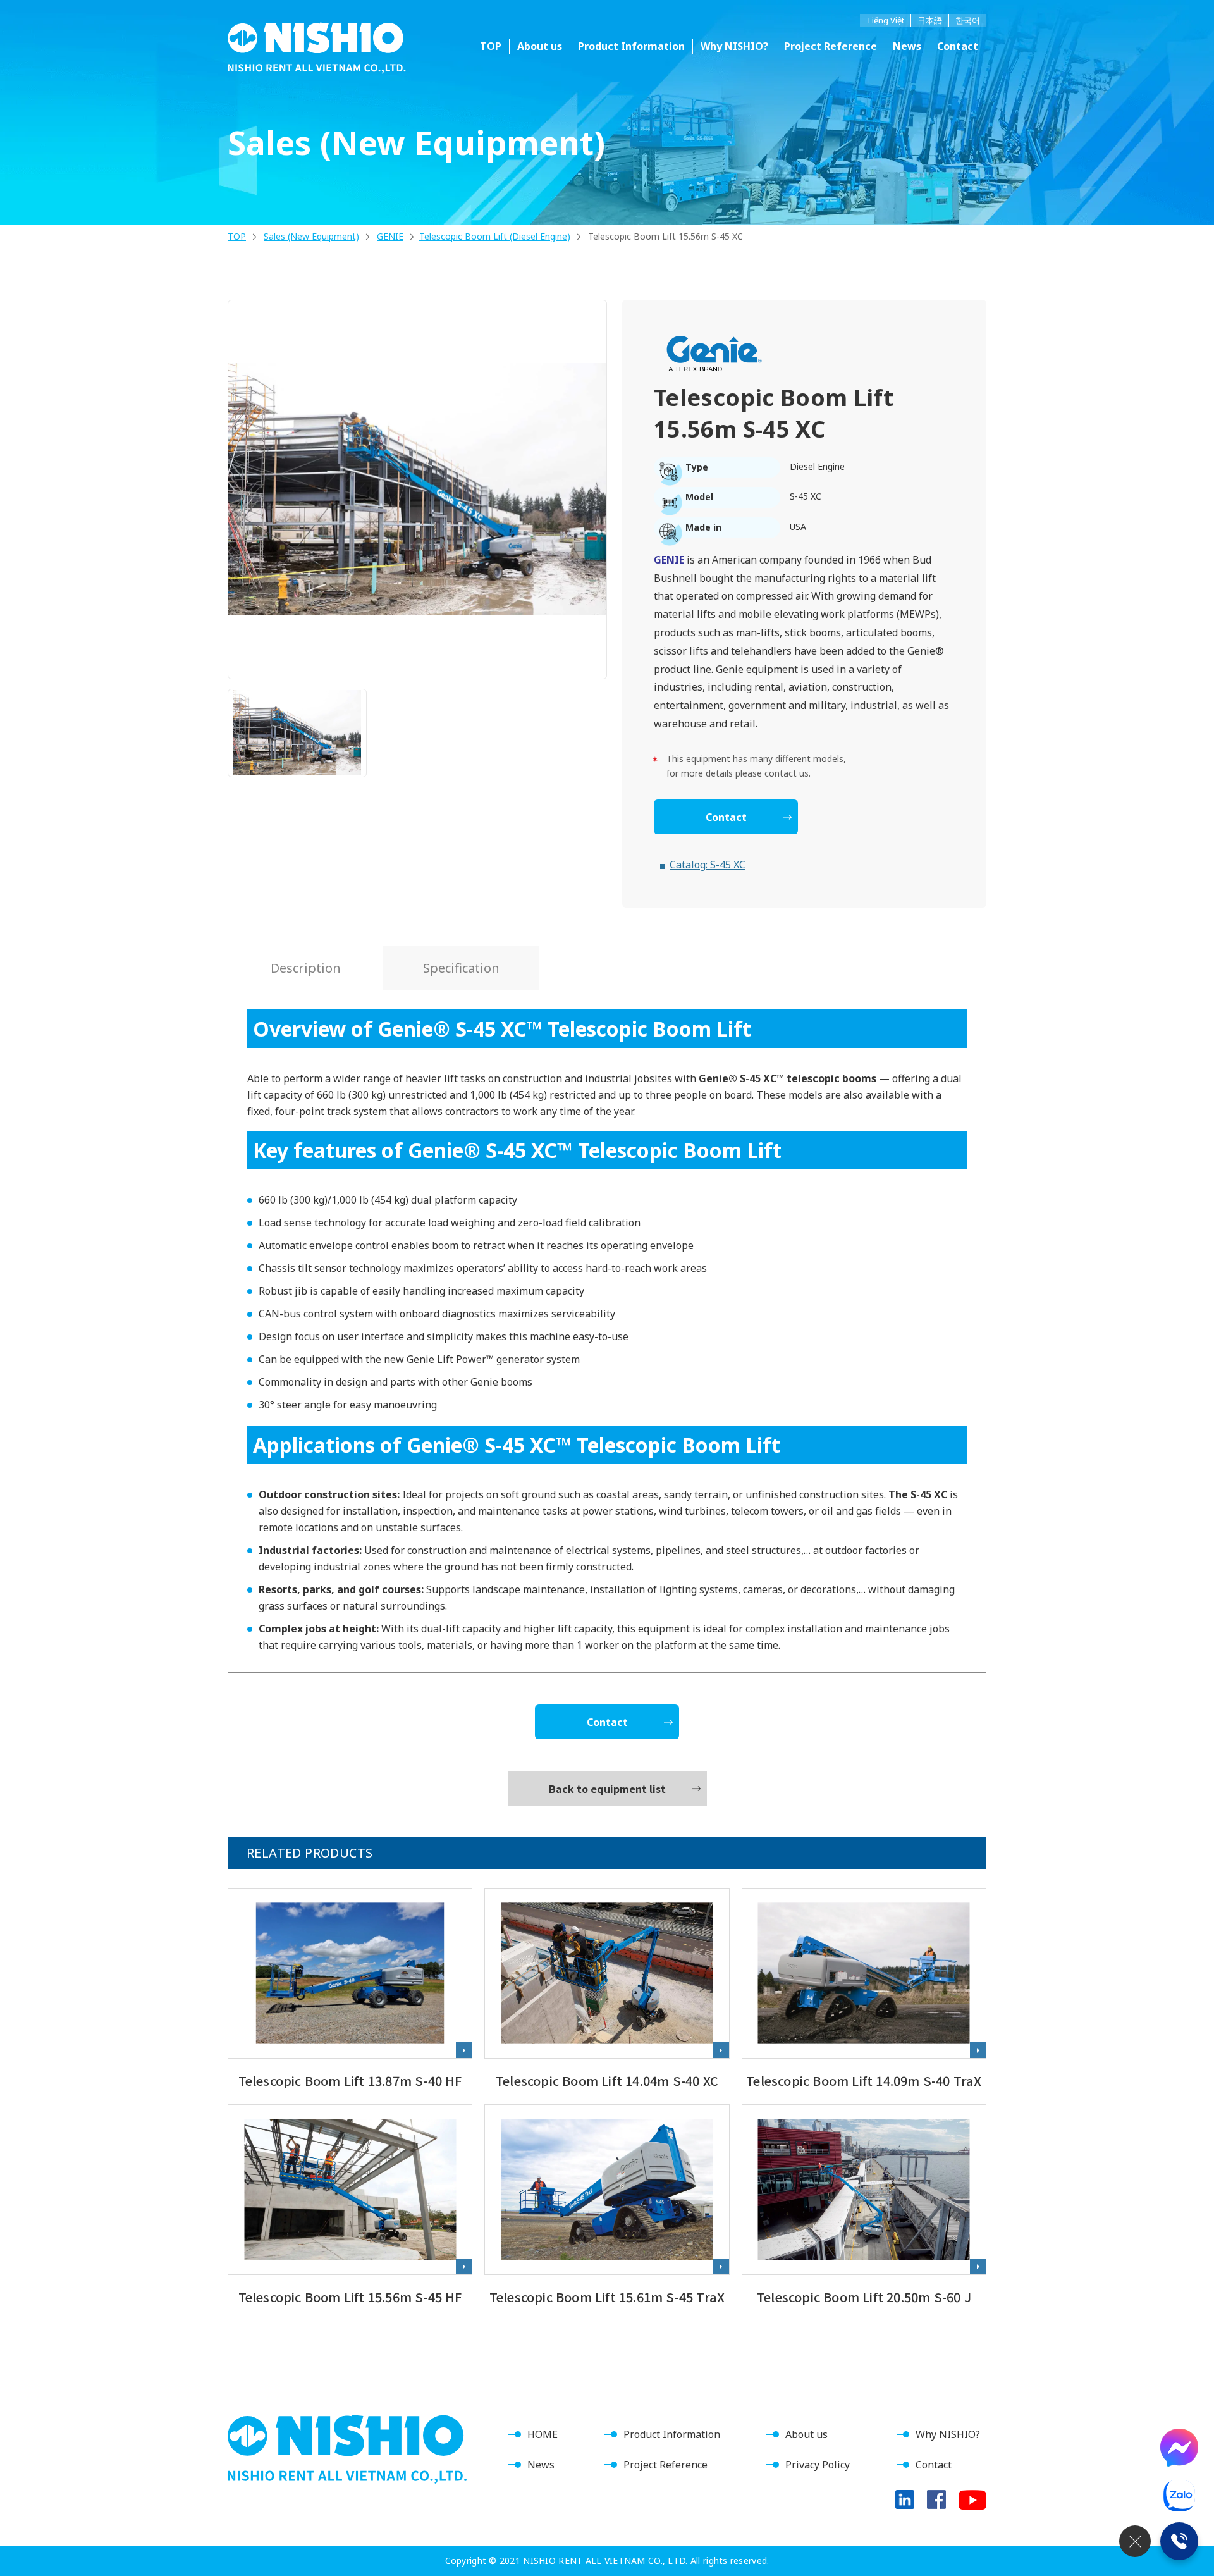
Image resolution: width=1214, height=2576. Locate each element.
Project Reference (831, 46)
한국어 (968, 20)
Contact (958, 46)
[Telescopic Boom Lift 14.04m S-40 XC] (607, 1990)
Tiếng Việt (885, 20)
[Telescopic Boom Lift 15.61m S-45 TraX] (607, 2206)
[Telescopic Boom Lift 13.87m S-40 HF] (350, 1990)
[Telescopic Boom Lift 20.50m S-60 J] (864, 2206)
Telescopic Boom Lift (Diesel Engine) (495, 236)
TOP (491, 46)
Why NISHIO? (734, 46)
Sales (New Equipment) (311, 236)
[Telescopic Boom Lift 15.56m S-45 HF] (350, 2206)
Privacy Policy (818, 2465)
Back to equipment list (607, 1789)
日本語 (930, 20)
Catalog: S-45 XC (708, 865)
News (907, 46)
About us (540, 46)
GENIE (390, 236)
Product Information (672, 2434)
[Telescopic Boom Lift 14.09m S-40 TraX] (864, 1990)
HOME (543, 2434)
